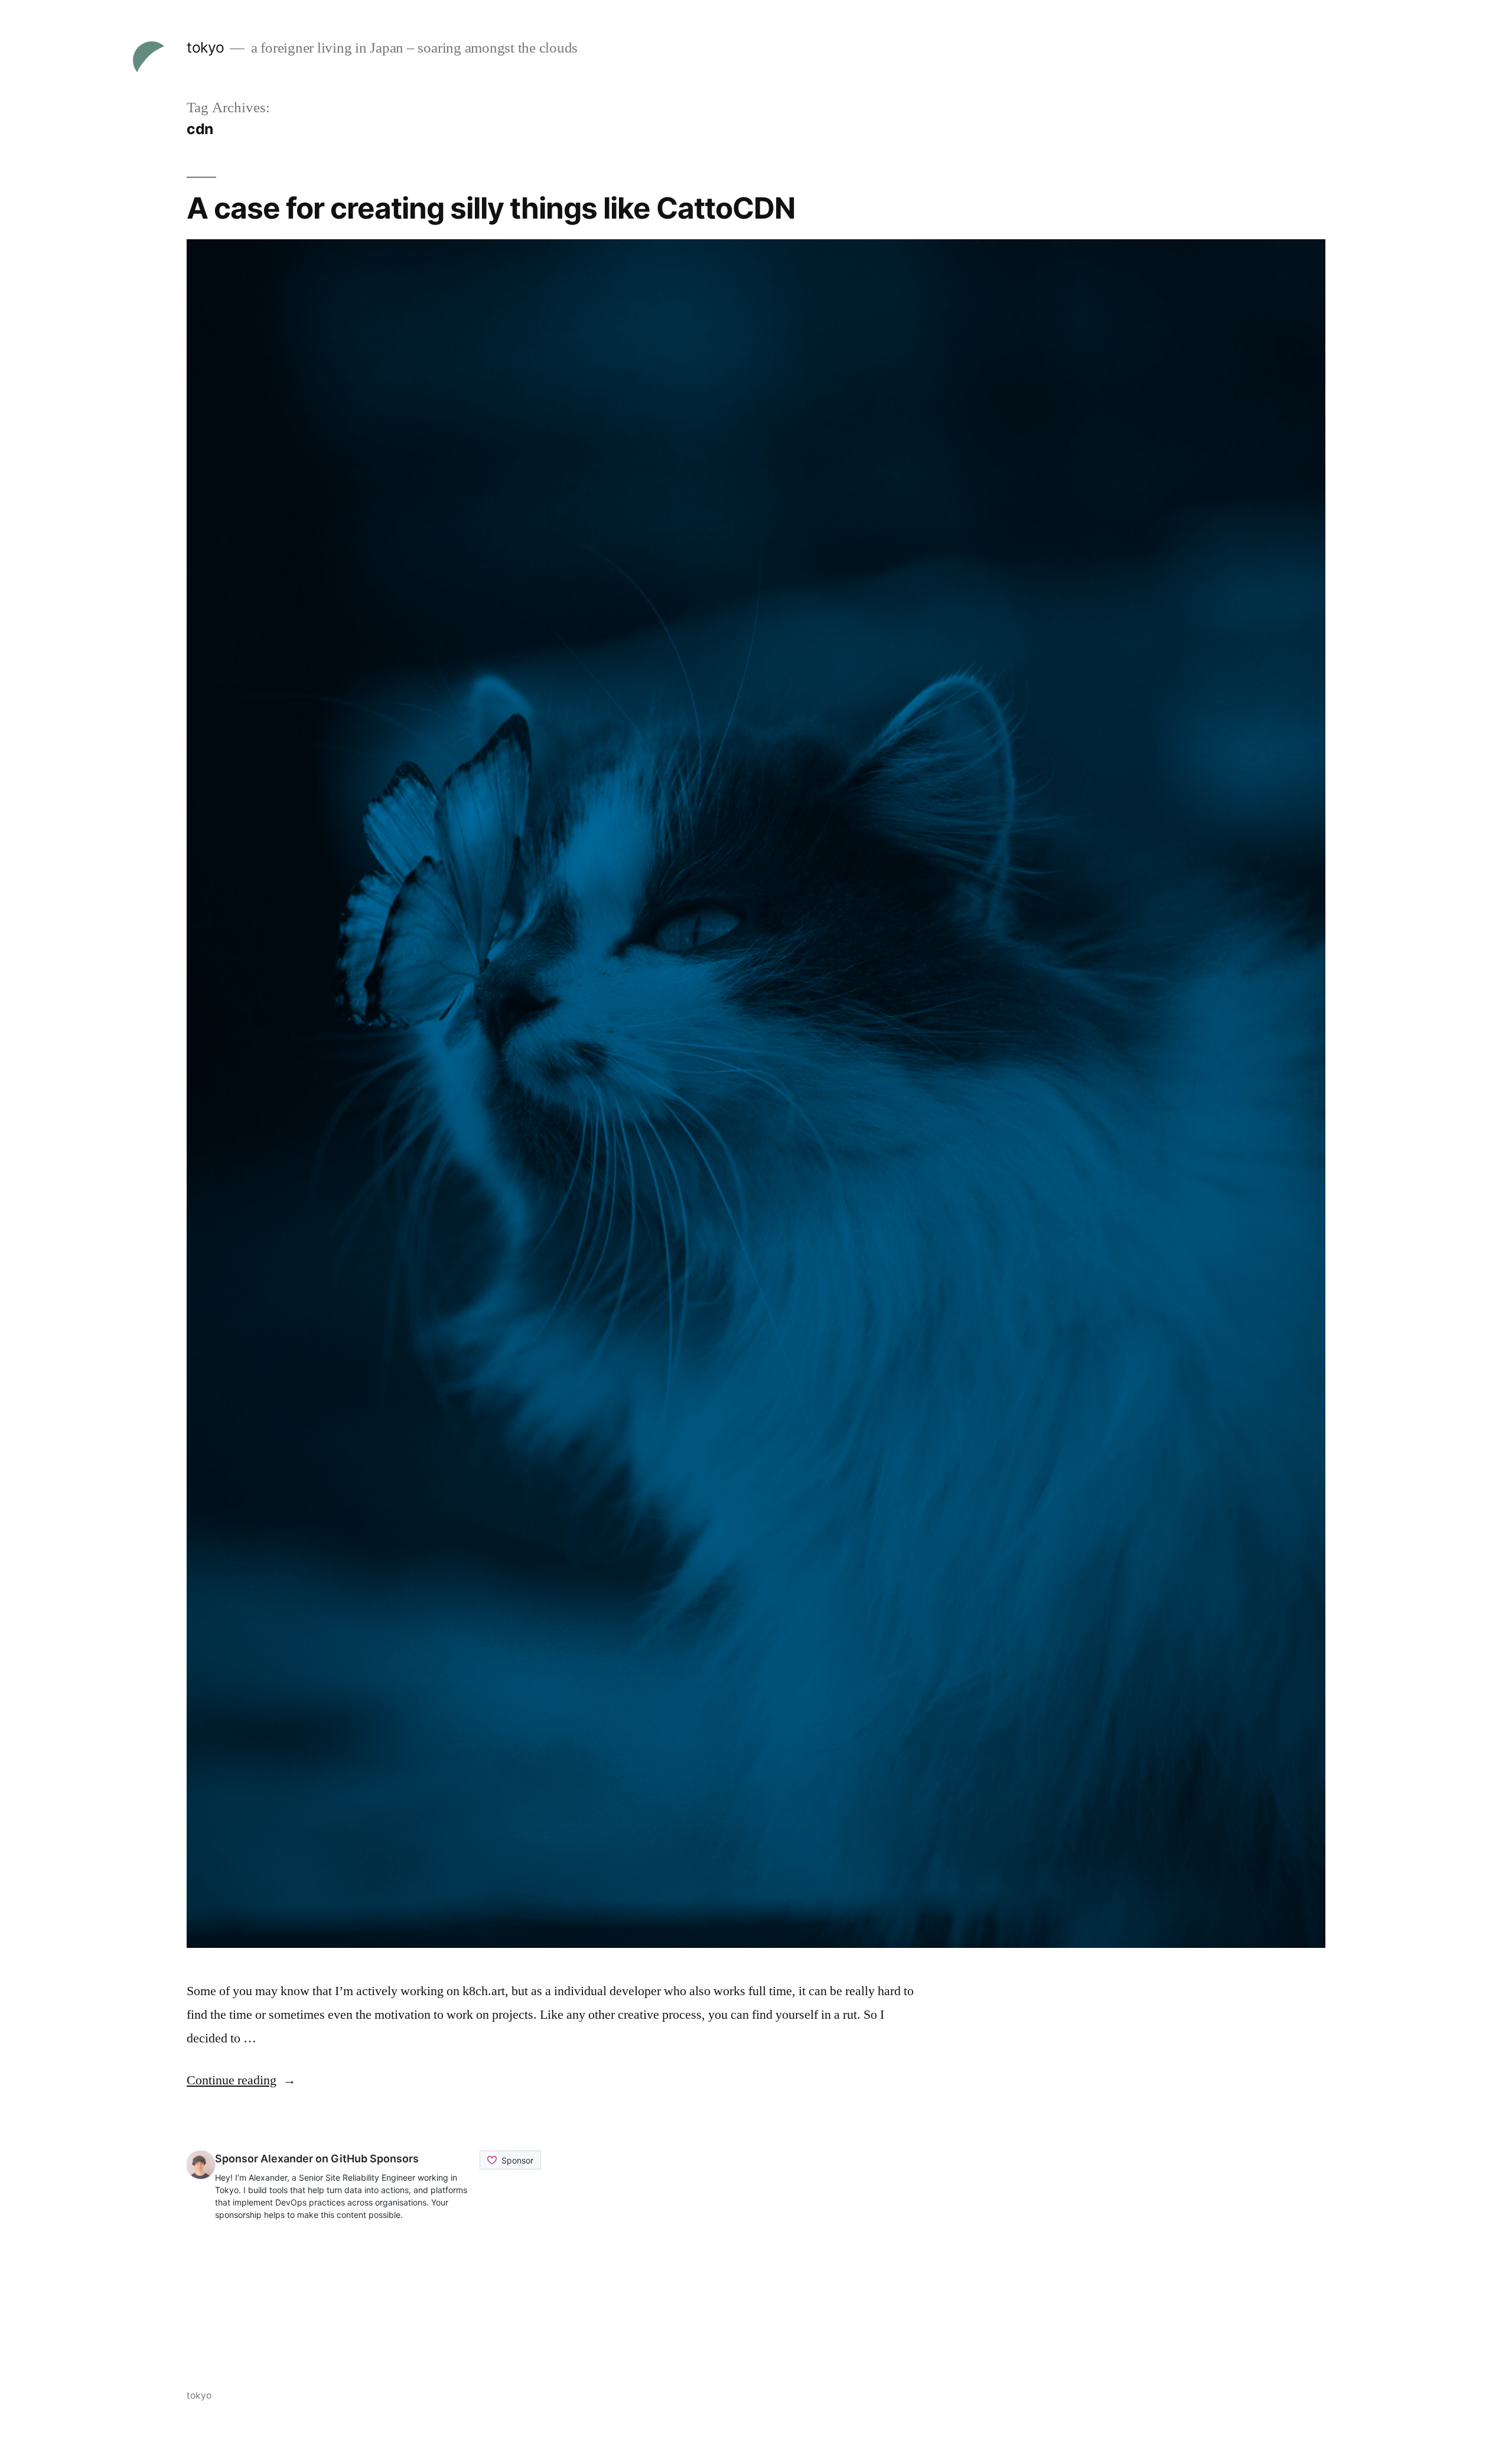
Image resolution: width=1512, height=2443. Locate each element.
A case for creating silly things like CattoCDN (491, 208)
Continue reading (241, 2080)
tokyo (206, 47)
